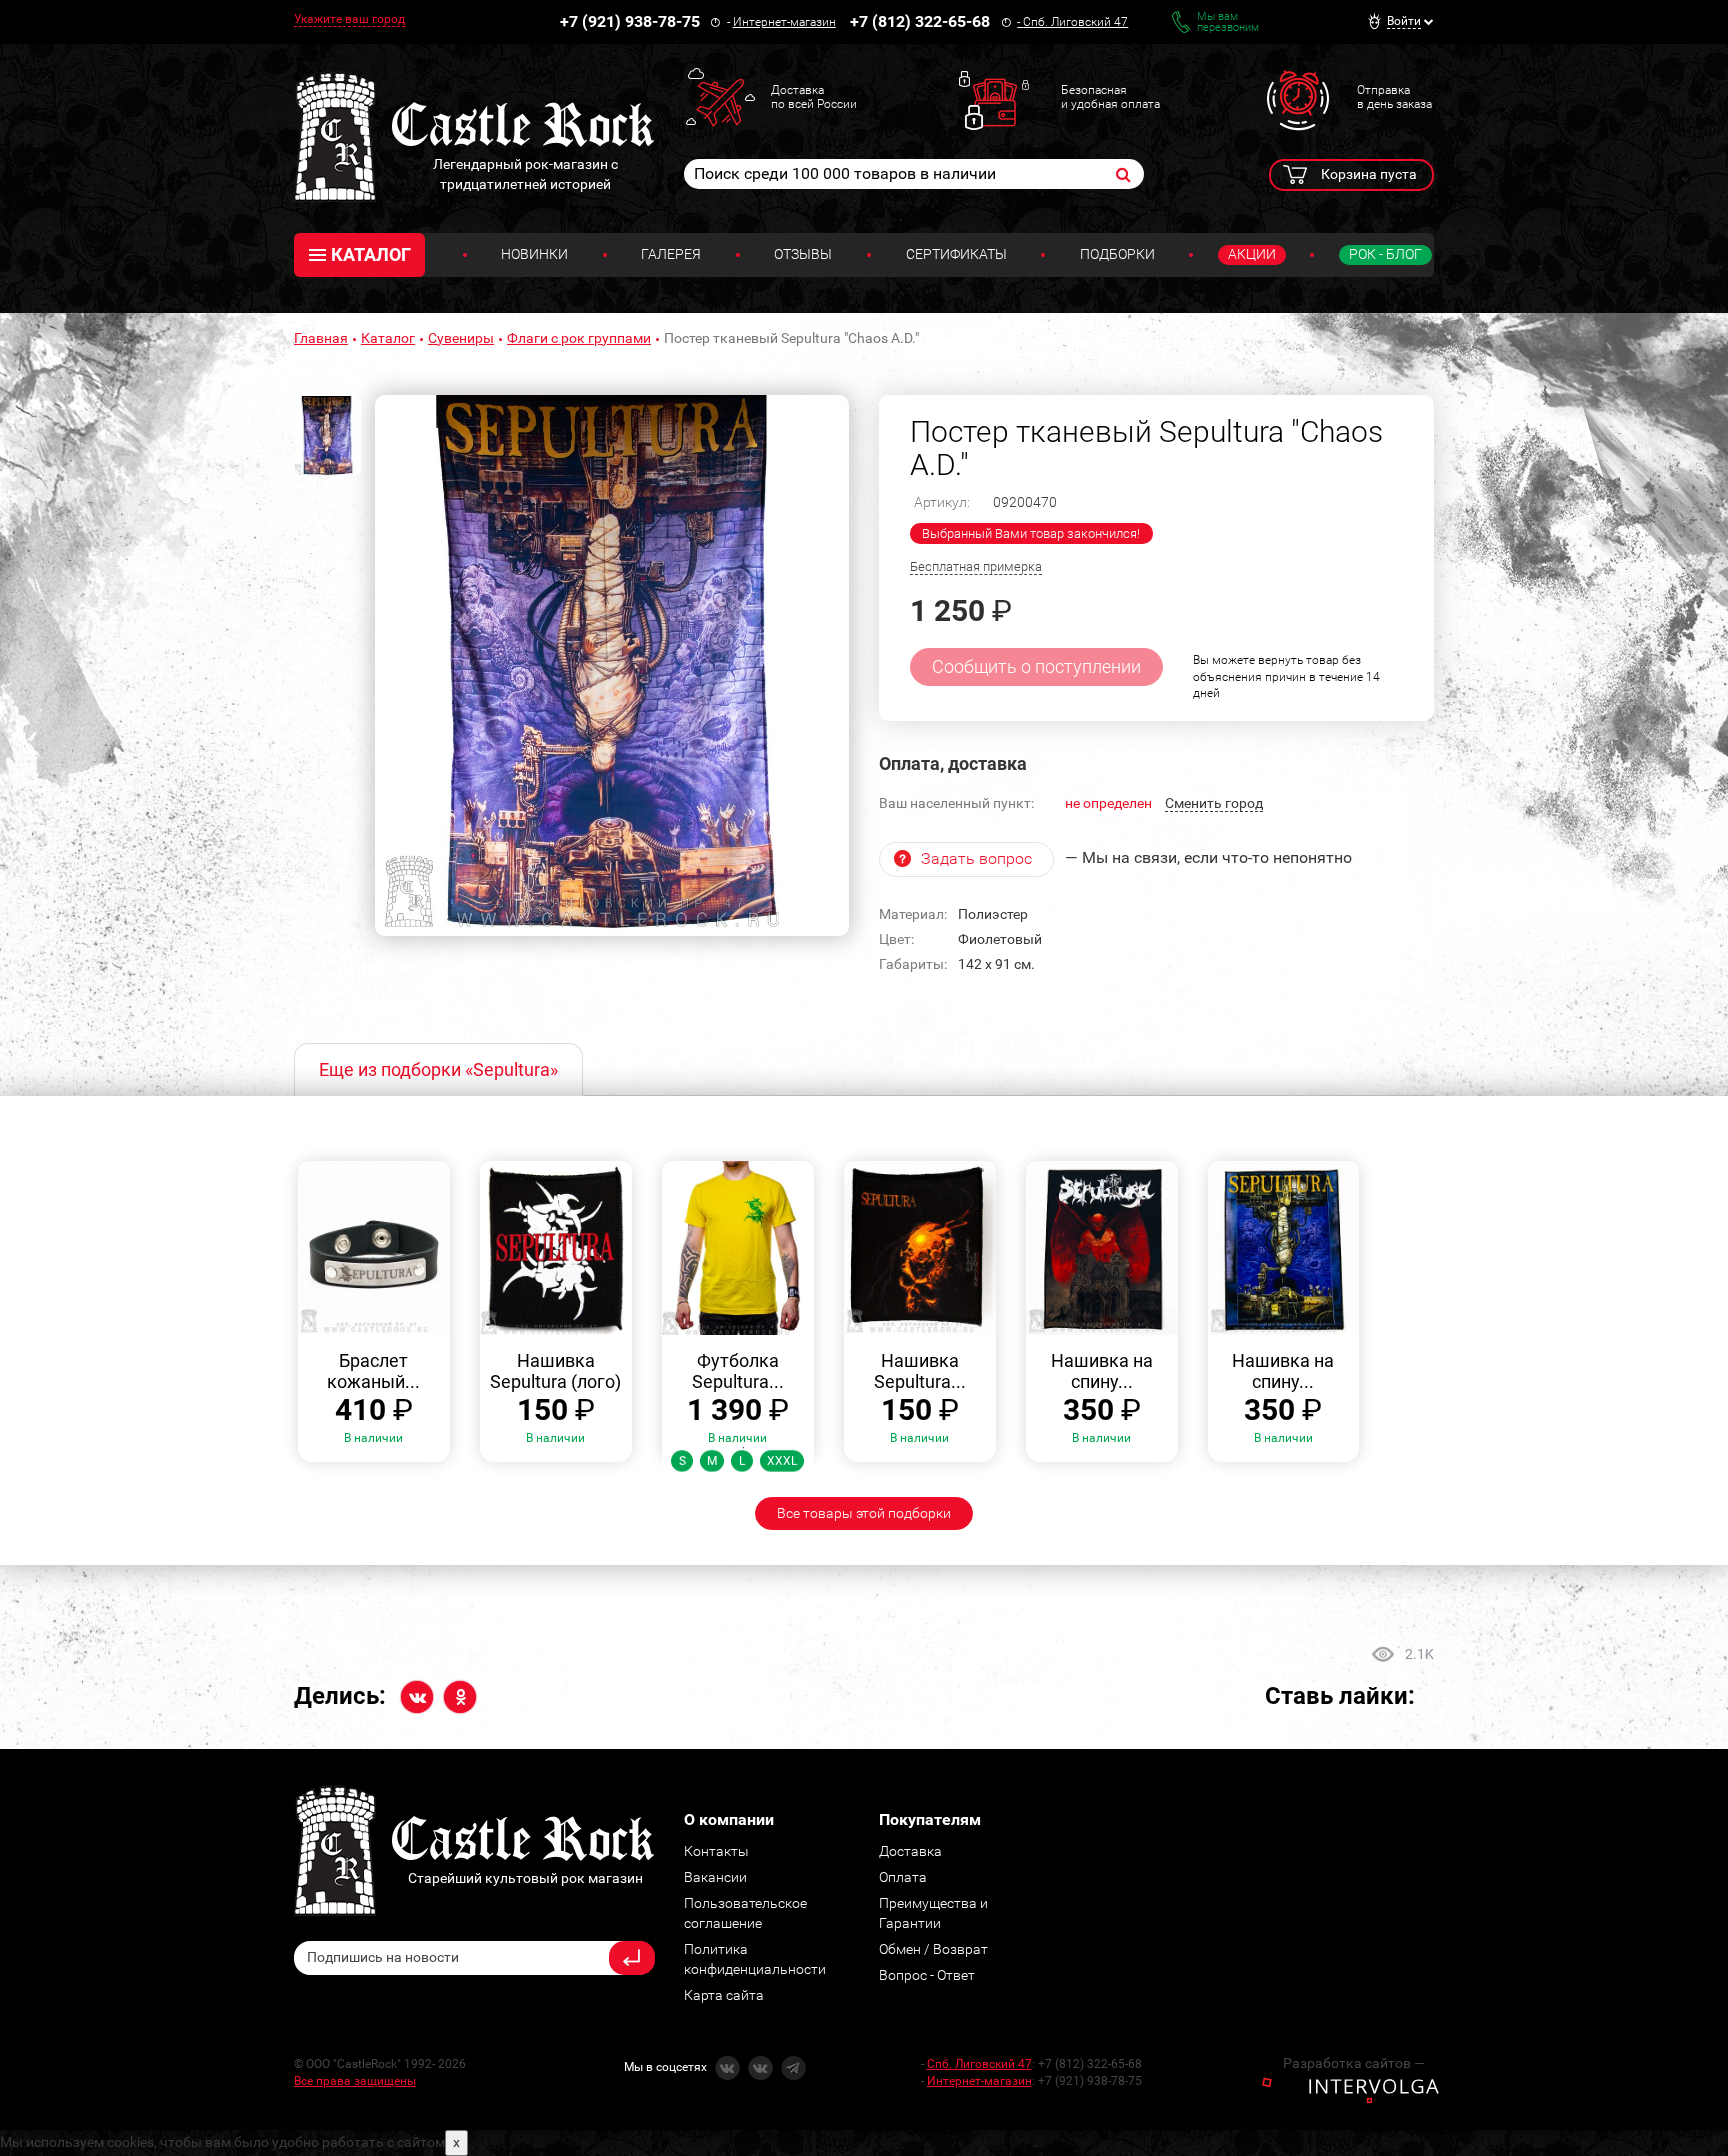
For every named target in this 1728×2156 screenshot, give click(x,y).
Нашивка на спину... (1102, 1371)
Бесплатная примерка (976, 566)
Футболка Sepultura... (738, 1371)
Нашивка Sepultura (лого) (555, 1371)
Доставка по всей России (814, 97)
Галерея (671, 254)
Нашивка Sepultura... (920, 1371)
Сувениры (461, 338)
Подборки (1117, 254)
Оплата (903, 1877)
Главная (321, 338)
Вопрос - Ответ (927, 1975)
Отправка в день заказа (1394, 97)
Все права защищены (355, 2081)
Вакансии (715, 1877)
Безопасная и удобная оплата (1110, 97)
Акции (1252, 254)
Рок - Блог (1385, 254)
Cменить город (1214, 803)
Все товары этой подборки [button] (864, 1513)
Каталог (388, 338)
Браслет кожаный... (373, 1371)
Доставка (910, 1851)
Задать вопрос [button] (976, 858)
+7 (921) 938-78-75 (630, 21)
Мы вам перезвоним (1228, 22)
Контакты (716, 1851)
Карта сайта (724, 1995)
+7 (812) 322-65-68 (920, 21)
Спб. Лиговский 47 (1075, 22)
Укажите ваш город (349, 19)
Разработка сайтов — (1354, 2063)
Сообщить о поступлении (1036, 666)
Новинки (534, 254)
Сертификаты (956, 254)
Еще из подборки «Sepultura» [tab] (438, 1069)
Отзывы (803, 254)
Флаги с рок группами (579, 338)
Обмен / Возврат (933, 1949)
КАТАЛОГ (371, 254)
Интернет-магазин (784, 22)
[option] (612, 666)
